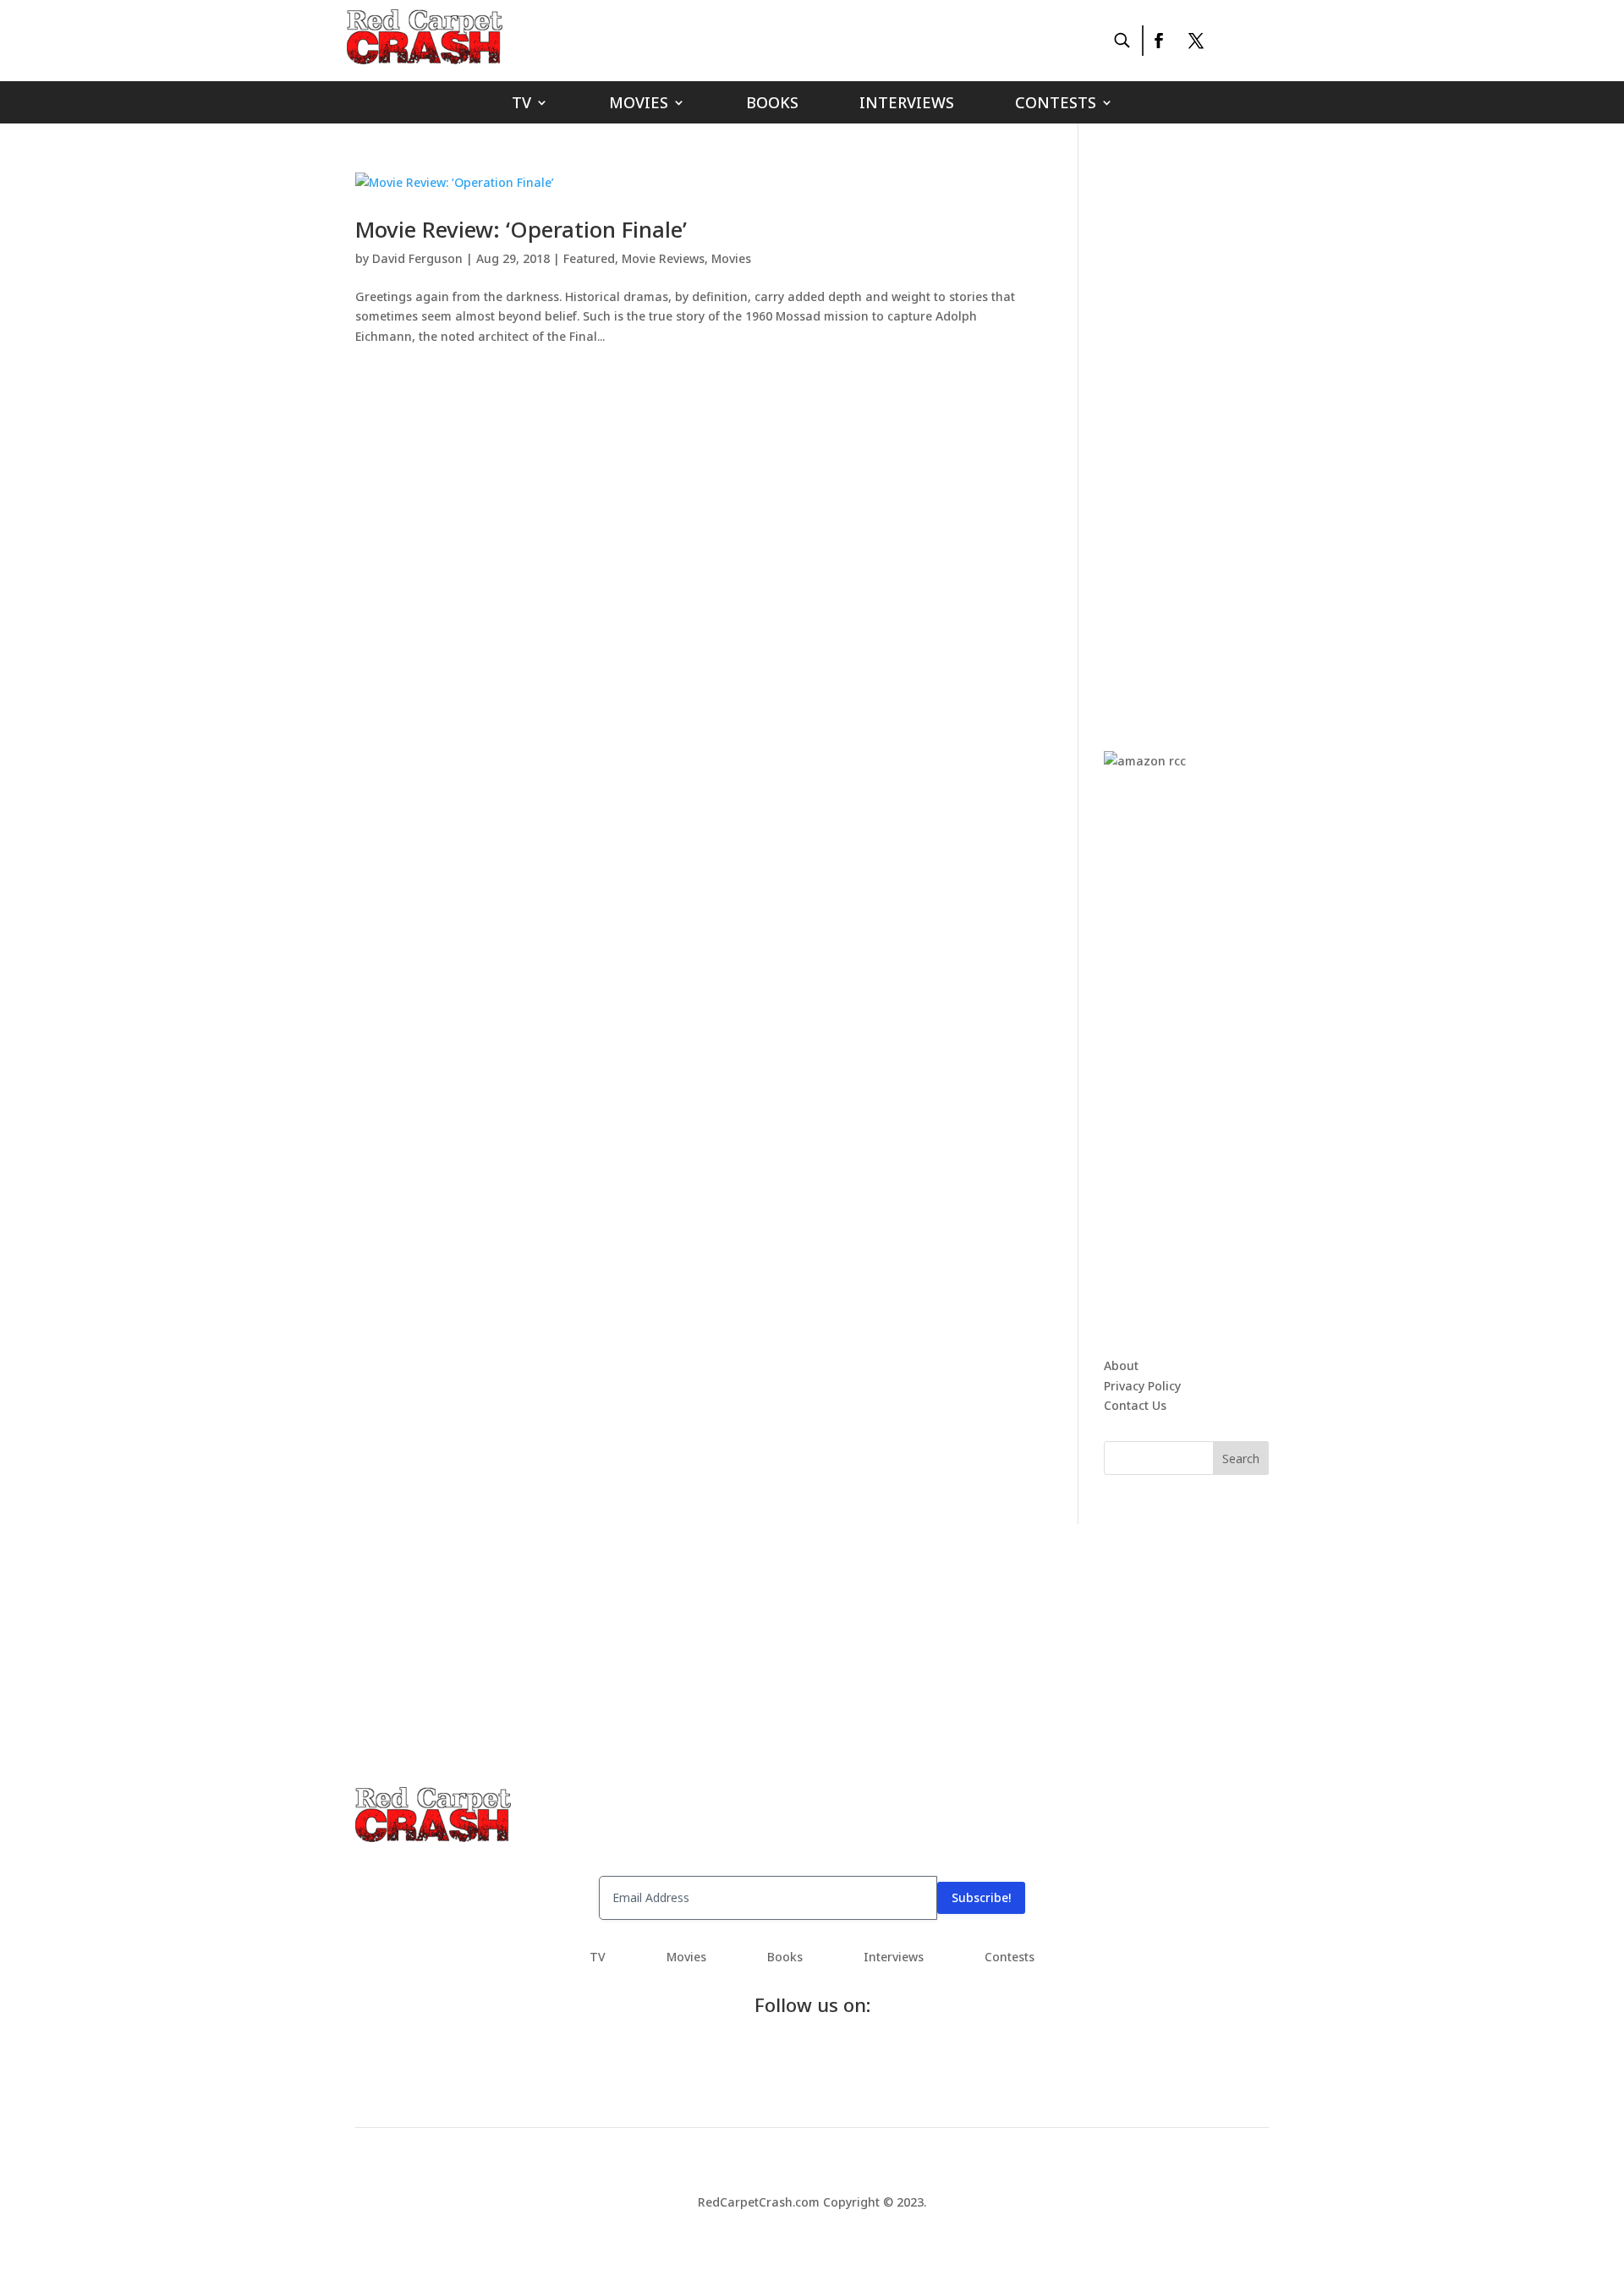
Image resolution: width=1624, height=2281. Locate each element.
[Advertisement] (1231, 426)
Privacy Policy (1142, 1386)
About (1121, 1365)
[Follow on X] (1196, 41)
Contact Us (1135, 1405)
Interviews (907, 104)
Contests (1056, 104)
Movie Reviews (663, 258)
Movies (639, 104)
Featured (589, 258)
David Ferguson (417, 258)
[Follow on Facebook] (1158, 41)
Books (772, 104)
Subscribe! (981, 1897)
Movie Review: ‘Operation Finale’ (521, 229)
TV (521, 104)
